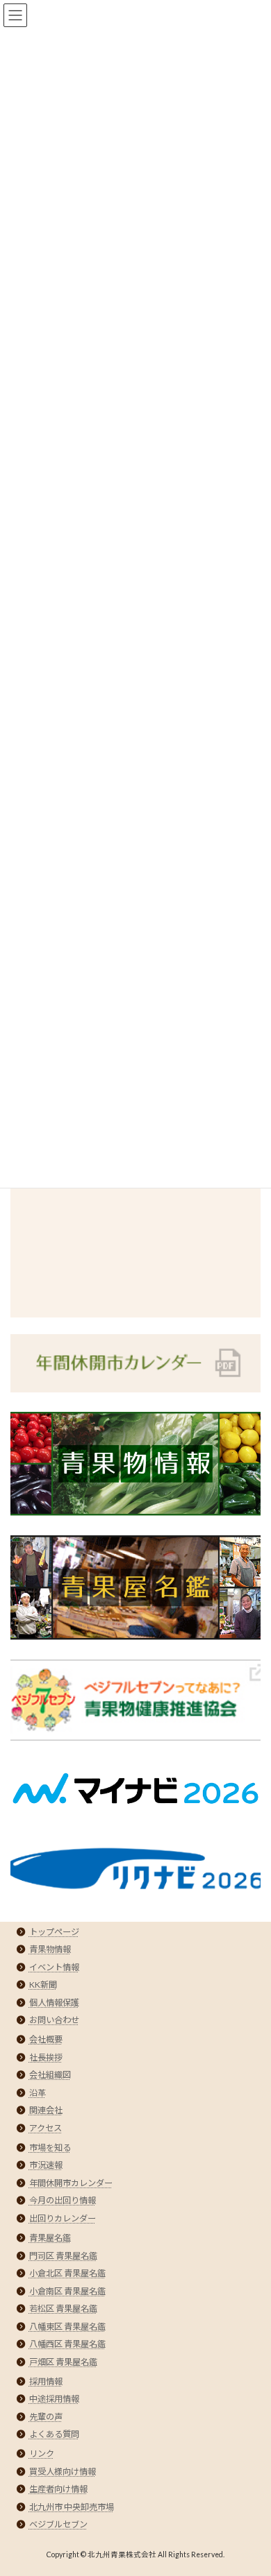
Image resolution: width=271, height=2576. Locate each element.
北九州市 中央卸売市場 (72, 2507)
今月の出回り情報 (63, 2200)
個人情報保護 (54, 2003)
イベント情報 (54, 1967)
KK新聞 (43, 1985)
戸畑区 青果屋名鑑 (63, 2362)
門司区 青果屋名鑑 (63, 2256)
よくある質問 (54, 2434)
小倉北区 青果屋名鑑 (67, 2273)
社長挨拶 (46, 2057)
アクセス (46, 2128)
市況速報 (46, 2165)
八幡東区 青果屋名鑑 (67, 2327)
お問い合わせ (54, 2020)
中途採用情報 (54, 2399)
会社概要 (46, 2039)
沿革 (38, 2093)
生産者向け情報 (58, 2489)
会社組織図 (50, 2075)
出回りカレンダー (63, 2218)
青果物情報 (50, 1949)
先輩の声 (46, 2417)
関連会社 (46, 2110)
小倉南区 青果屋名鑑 (67, 2291)
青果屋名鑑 (50, 2238)
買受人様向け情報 (63, 2472)
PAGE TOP (251, 2484)
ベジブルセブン (58, 2524)
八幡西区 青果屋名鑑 (67, 2344)
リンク (42, 2454)
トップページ (54, 1932)
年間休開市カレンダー (71, 2183)
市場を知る (50, 2148)
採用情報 (46, 2381)
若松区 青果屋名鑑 (63, 2309)
